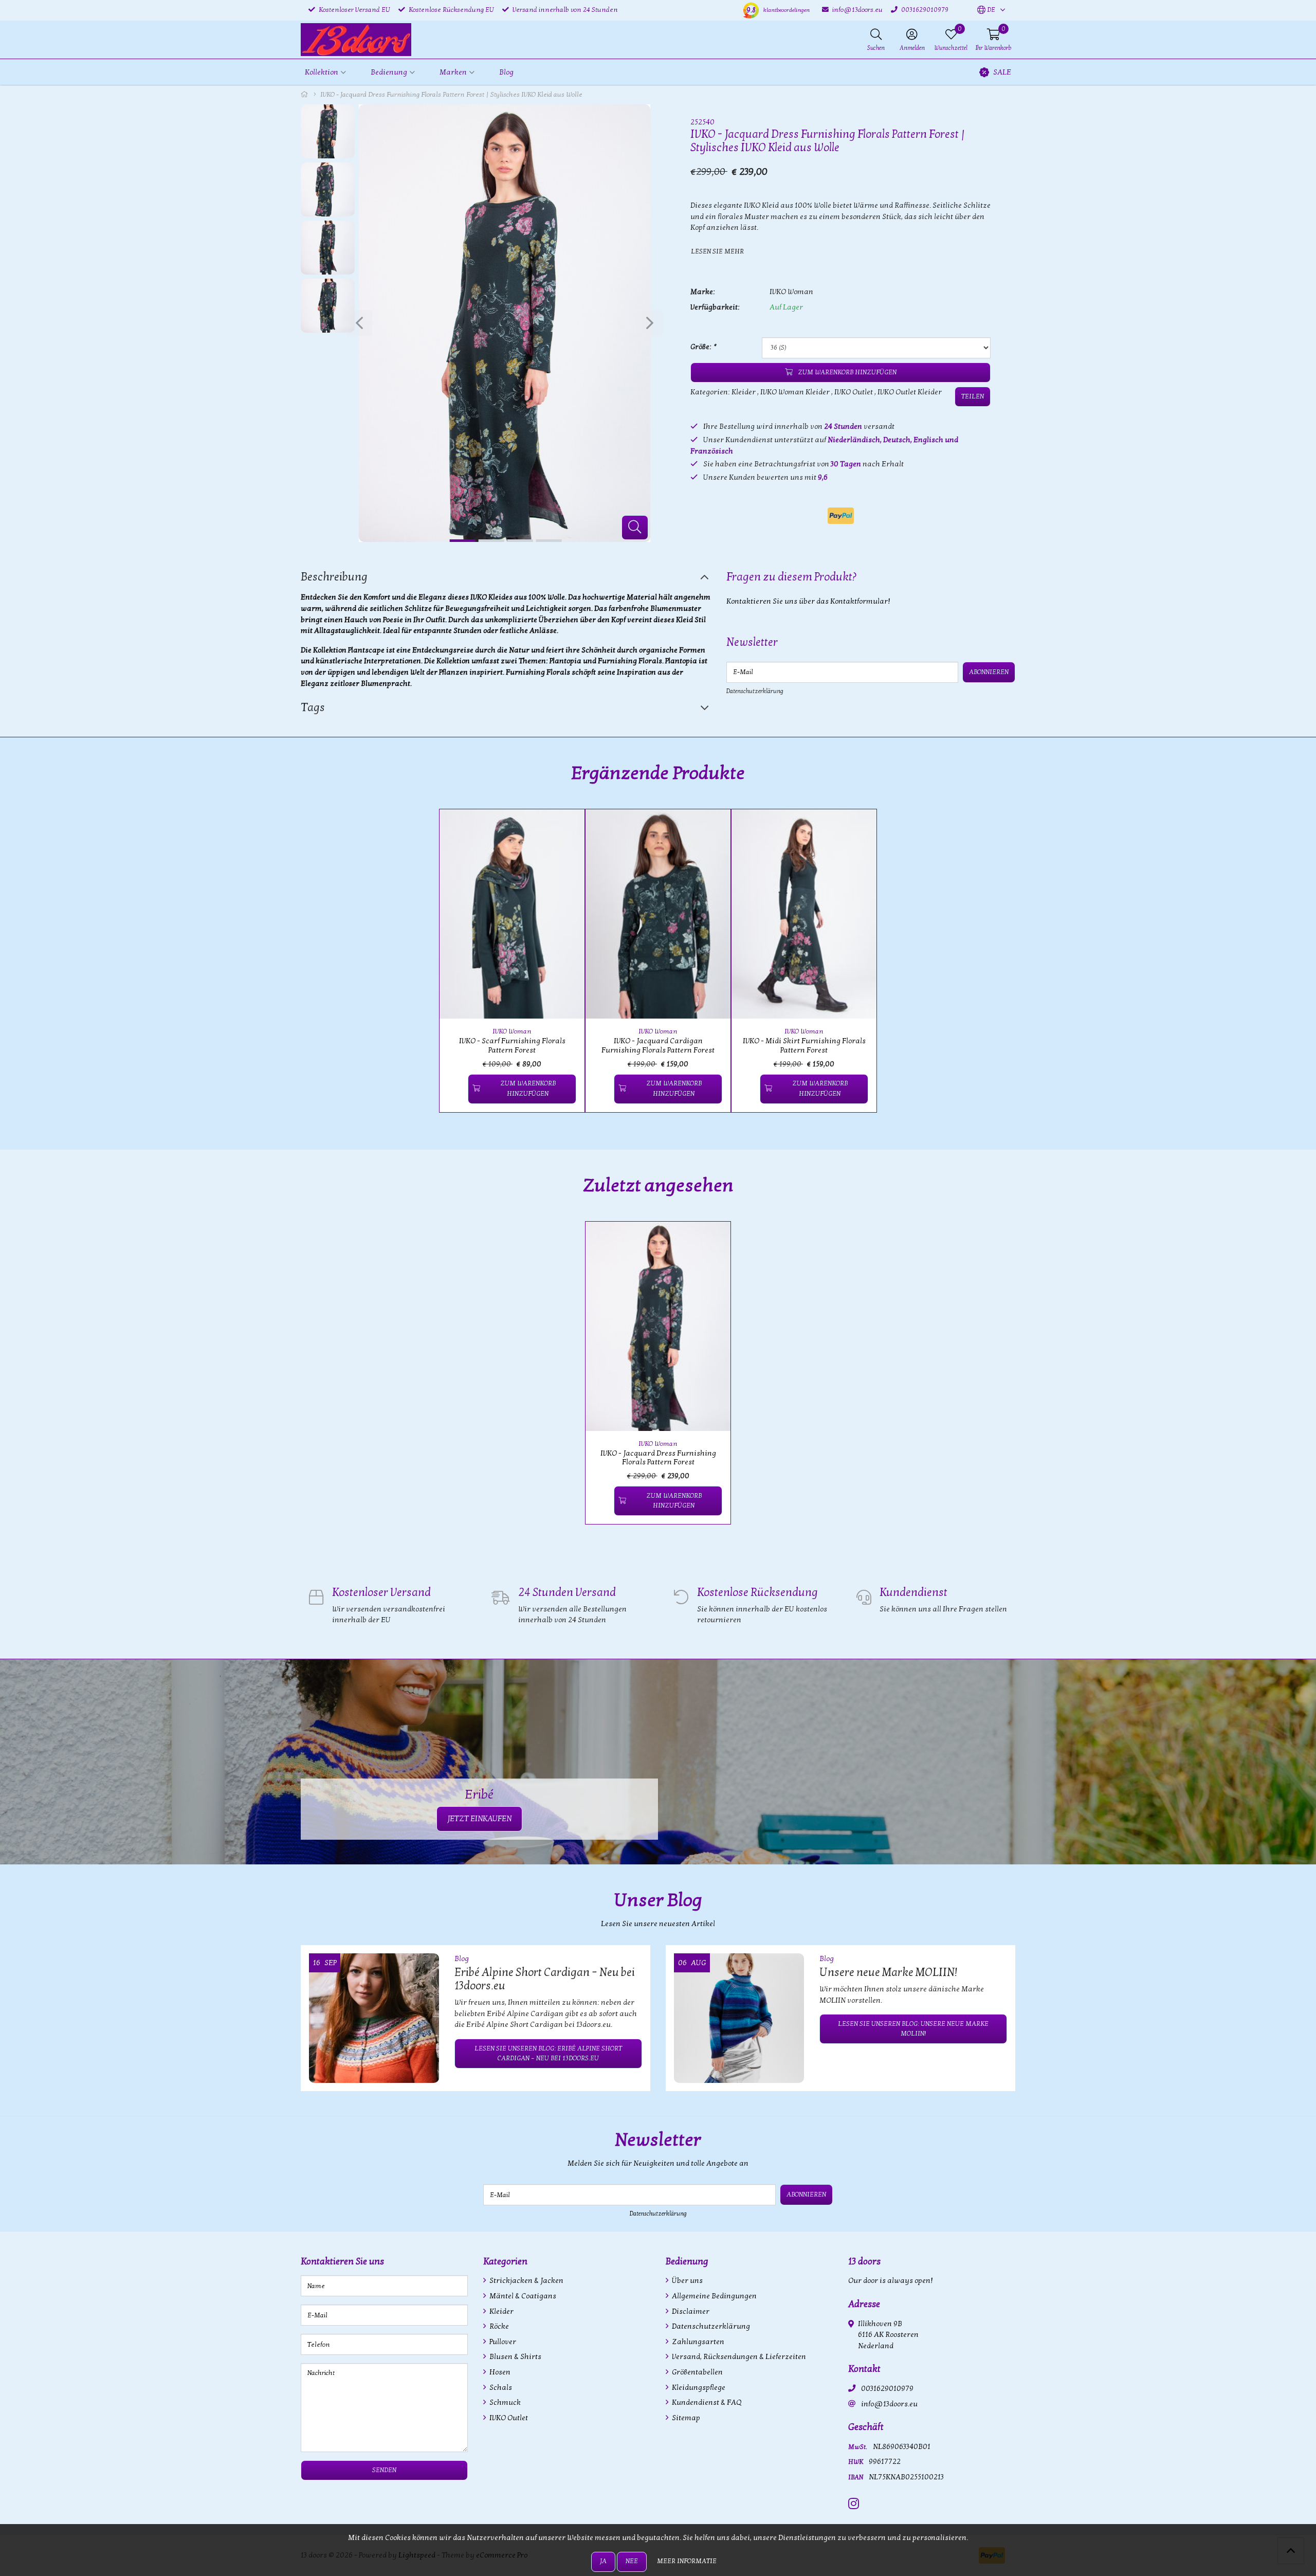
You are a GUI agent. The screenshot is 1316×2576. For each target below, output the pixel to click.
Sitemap (685, 2418)
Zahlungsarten (697, 2342)
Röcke (498, 2326)
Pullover (502, 2342)
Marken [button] (453, 72)
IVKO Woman (791, 292)
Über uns (687, 2281)
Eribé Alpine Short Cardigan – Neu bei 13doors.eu (545, 1979)
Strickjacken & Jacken (526, 2281)
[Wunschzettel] (456, 1089)
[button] (986, 10)
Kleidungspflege (698, 2388)
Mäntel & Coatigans (522, 2296)
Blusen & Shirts (515, 2357)
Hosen (499, 2372)
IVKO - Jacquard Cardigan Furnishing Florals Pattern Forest (658, 1045)
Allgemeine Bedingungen (714, 2296)
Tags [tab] (313, 708)
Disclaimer (690, 2311)
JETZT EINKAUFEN (479, 1819)
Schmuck (504, 2402)
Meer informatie (687, 2561)
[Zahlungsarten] (841, 516)
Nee (632, 2561)
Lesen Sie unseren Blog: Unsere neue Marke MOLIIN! (913, 2029)
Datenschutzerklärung (755, 691)
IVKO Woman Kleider (795, 392)
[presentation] (359, 323)
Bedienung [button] (389, 72)
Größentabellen (697, 2372)
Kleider (744, 392)
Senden (384, 2470)
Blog (506, 72)
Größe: (703, 347)
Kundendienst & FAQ (706, 2402)
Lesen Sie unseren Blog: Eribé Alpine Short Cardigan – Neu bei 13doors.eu (548, 2053)
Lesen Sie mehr (717, 251)
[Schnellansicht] (565, 829)
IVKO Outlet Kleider (910, 392)
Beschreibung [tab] (334, 577)
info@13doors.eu (889, 2404)
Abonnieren (989, 672)
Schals (500, 2388)
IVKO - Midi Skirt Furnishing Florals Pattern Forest (804, 1045)
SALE (1002, 72)
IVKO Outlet (854, 392)
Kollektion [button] (322, 72)
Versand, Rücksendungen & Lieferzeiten (738, 2357)
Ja (603, 2561)
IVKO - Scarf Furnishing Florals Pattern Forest (512, 1045)
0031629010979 (887, 2389)
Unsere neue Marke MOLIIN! (888, 1972)
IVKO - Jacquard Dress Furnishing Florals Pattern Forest (658, 1458)
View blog (997, 1929)
